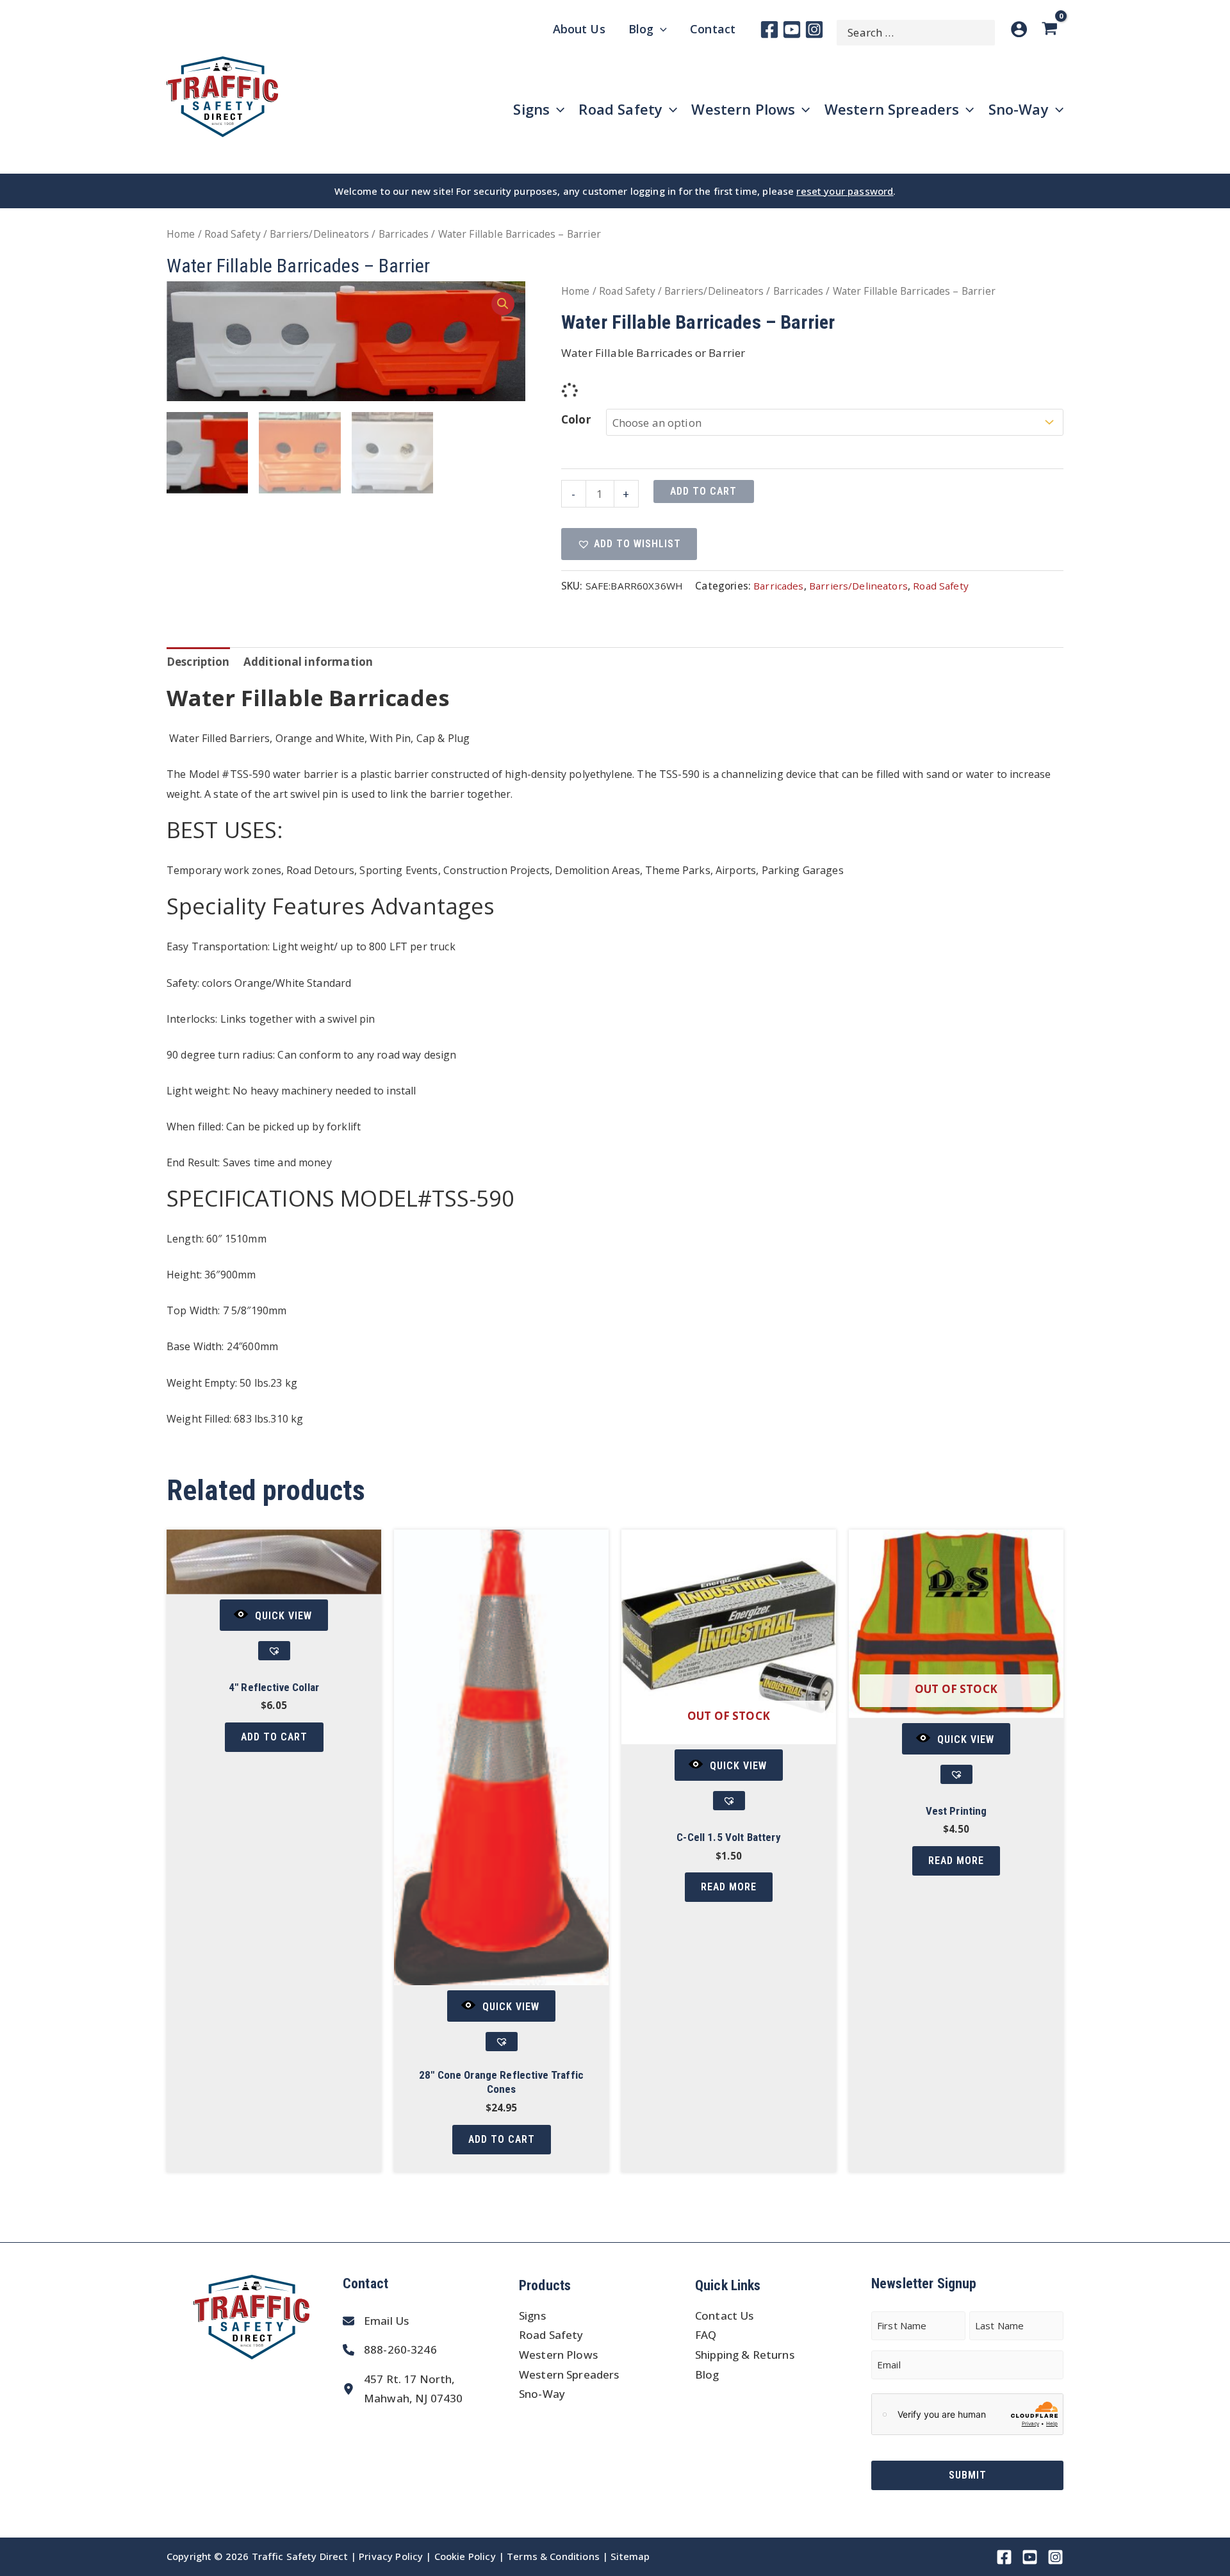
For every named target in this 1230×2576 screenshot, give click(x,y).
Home (181, 234)
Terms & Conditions (553, 2556)
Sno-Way (542, 2394)
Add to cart (703, 491)
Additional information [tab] (308, 662)
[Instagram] (814, 29)
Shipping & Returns (745, 2355)
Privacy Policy (391, 2556)
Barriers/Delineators (319, 234)
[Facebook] (769, 29)
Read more (729, 1887)
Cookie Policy (465, 2556)
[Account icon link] (1019, 29)
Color (576, 419)
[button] (503, 304)
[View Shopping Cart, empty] (1052, 29)
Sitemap (630, 2556)
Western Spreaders (569, 2374)
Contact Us (725, 2316)
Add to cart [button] (274, 1737)
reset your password (845, 191)
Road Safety (233, 234)
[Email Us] (376, 2321)
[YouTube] (792, 29)
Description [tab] (198, 662)
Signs (532, 2316)
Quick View (283, 1616)
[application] (660, 29)
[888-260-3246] (390, 2350)
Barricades (404, 234)
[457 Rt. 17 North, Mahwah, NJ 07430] (403, 2389)
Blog (707, 2374)
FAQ (706, 2335)
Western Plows (558, 2355)
